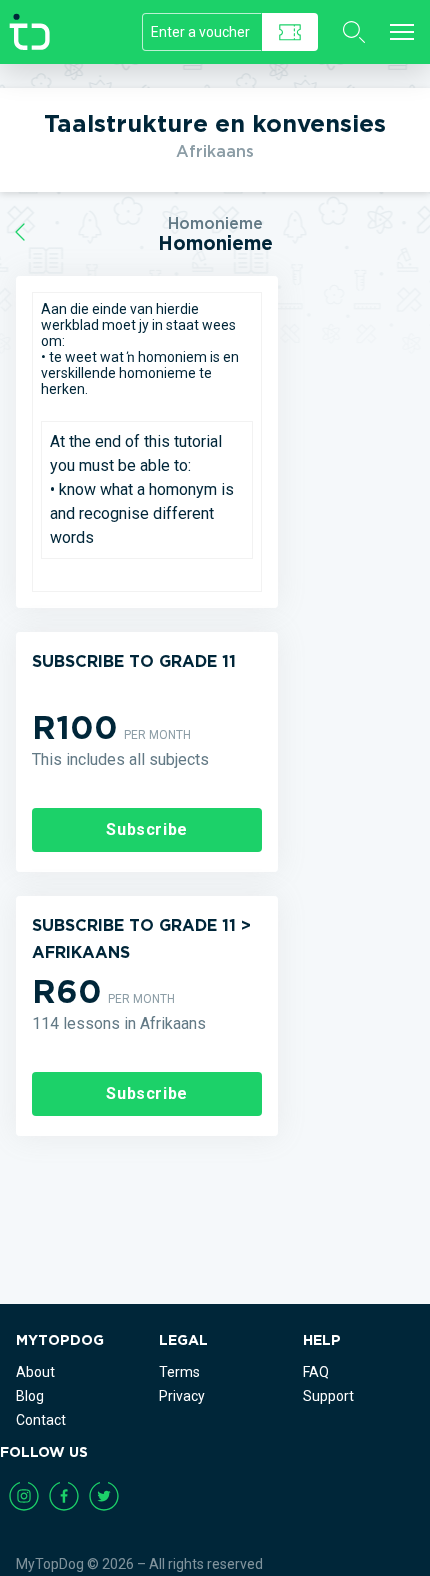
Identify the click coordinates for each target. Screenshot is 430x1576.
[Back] (20, 232)
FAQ (316, 1372)
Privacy (182, 1396)
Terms (179, 1372)
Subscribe (147, 829)
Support (328, 1396)
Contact (41, 1420)
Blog (30, 1396)
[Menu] (402, 32)
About (35, 1372)
